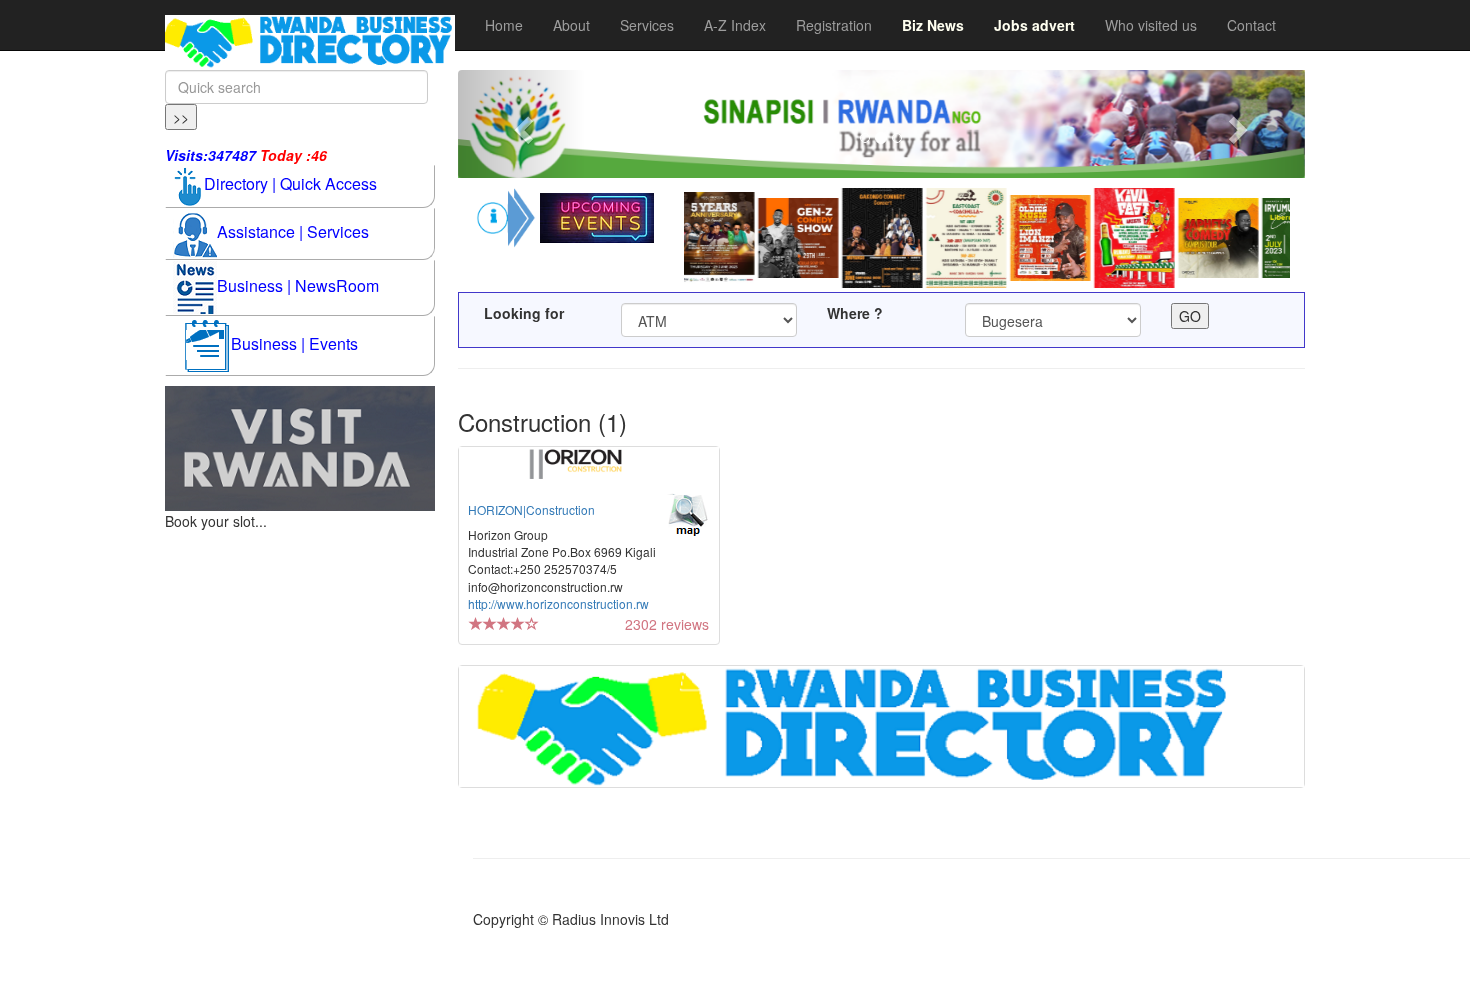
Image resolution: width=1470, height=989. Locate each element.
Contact (1251, 25)
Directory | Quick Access (290, 183)
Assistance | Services (293, 231)
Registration (834, 25)
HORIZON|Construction (531, 509)
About (571, 25)
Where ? (855, 313)
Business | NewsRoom (298, 285)
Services (647, 25)
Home (504, 25)
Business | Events (294, 343)
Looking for (524, 313)
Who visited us (1151, 25)
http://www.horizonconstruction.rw (558, 603)
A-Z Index (735, 25)
